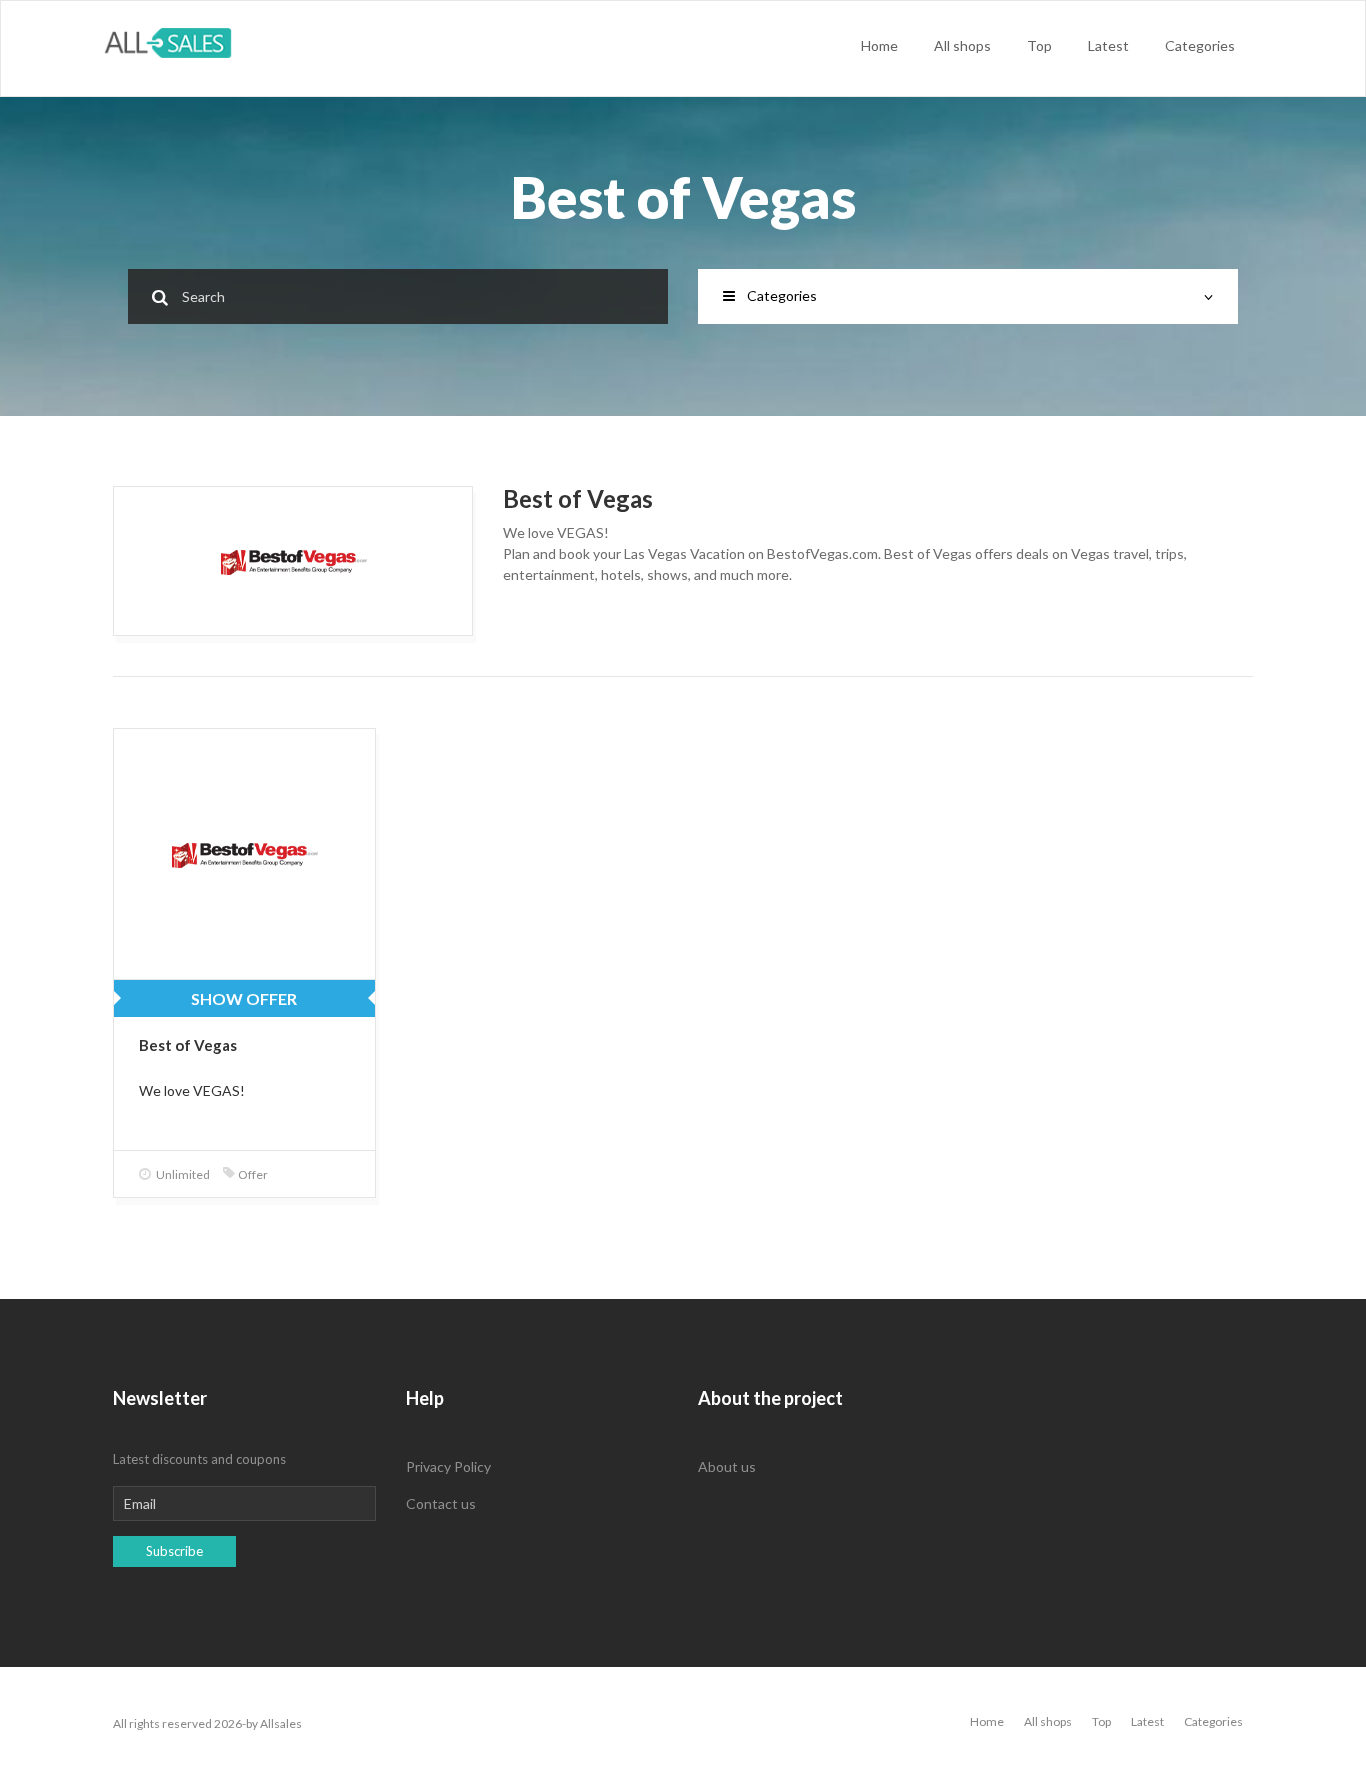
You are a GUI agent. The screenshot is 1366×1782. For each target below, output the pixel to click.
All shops (962, 45)
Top (1039, 45)
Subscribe (174, 1551)
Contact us (441, 1503)
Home (879, 45)
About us (727, 1466)
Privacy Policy (448, 1466)
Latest (1108, 45)
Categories (1200, 45)
